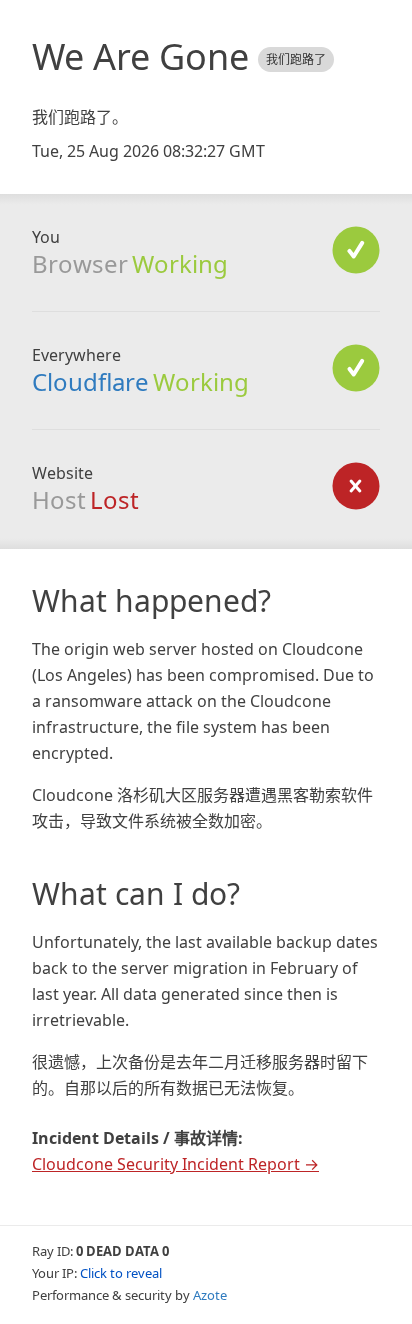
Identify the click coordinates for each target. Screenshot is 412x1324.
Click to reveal (121, 1273)
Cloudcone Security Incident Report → (175, 1164)
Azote (210, 1295)
